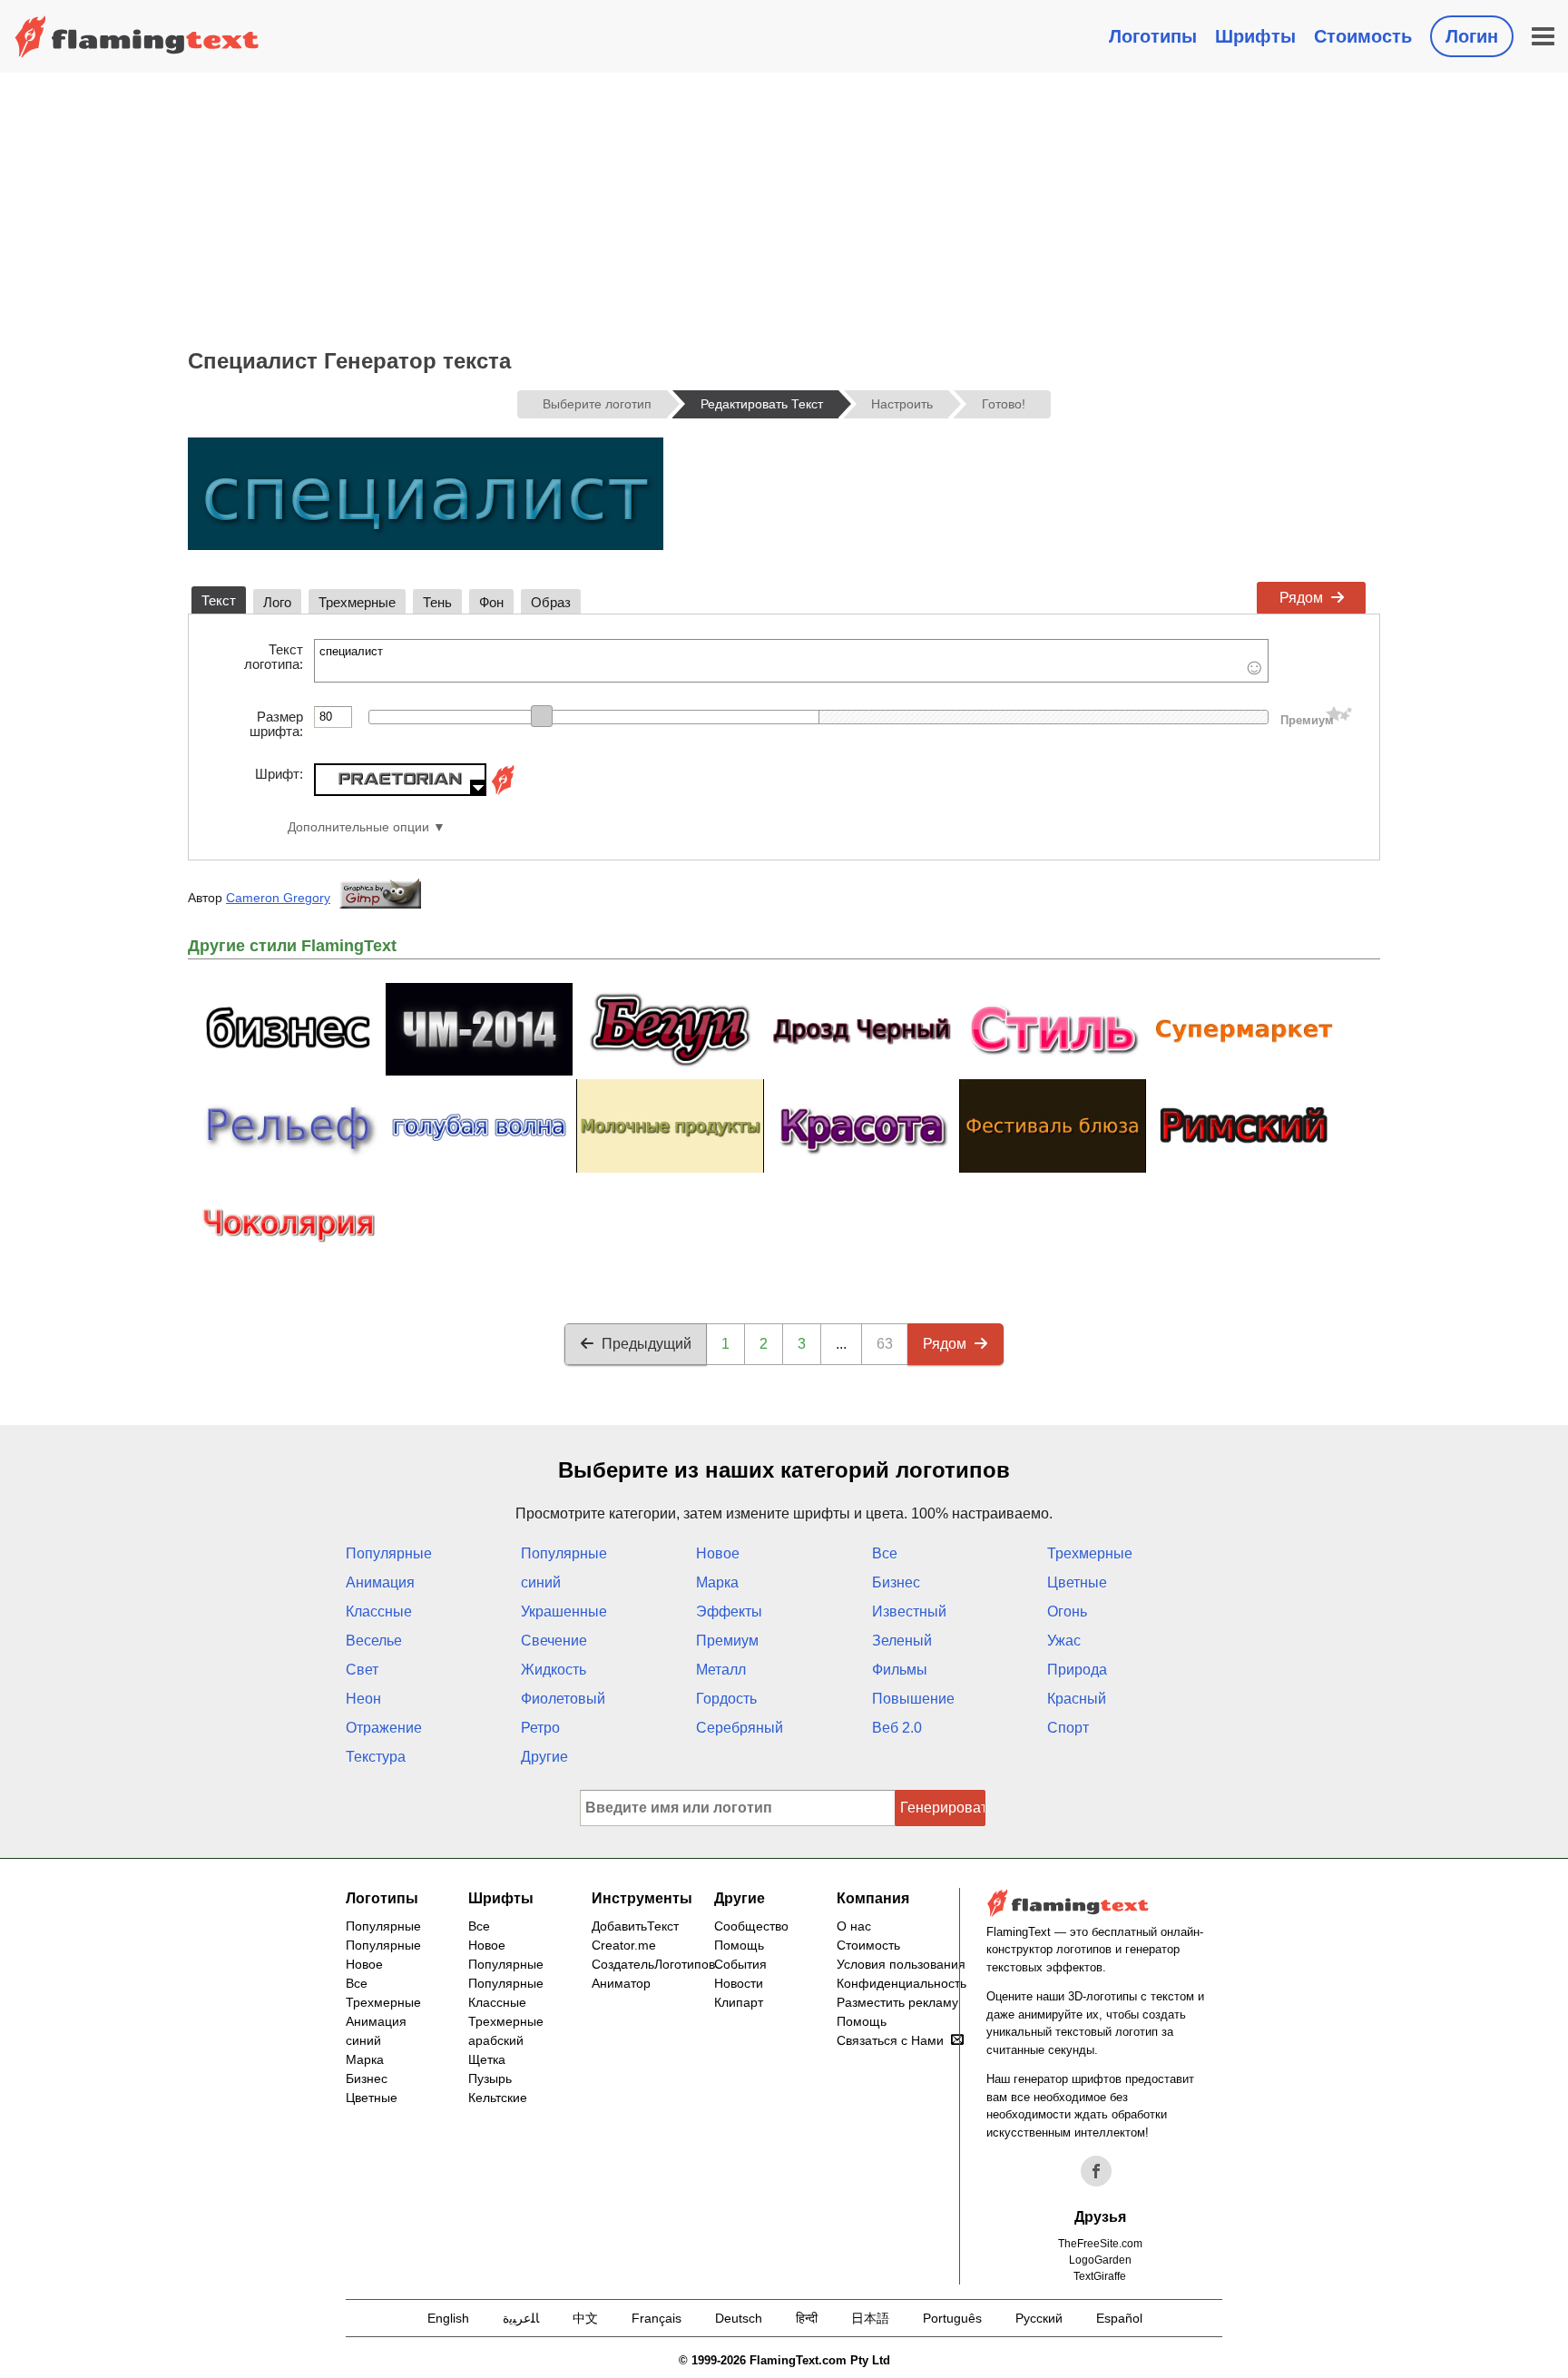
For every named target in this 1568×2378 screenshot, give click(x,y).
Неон (363, 1699)
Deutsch (739, 2318)
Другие (544, 1757)
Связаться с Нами (890, 2040)
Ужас (1064, 1641)
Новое (718, 1553)
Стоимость (1363, 36)
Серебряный (740, 1728)
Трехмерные (1090, 1553)
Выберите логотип (597, 404)
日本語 (870, 2318)
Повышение (913, 1699)
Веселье (374, 1641)
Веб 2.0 (897, 1728)
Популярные (389, 1553)
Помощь (739, 1945)
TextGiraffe (1100, 2276)
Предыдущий (647, 1344)
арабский (496, 2040)
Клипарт (739, 2002)
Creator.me (624, 1945)
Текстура (376, 1757)
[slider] (542, 716)
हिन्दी (807, 2318)
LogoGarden (1100, 2260)
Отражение (384, 1728)
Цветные (1077, 1582)
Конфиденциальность (902, 1983)
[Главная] (137, 36)
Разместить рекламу (897, 2002)
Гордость (726, 1699)
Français (657, 2318)
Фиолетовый (563, 1699)
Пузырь (490, 2078)
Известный (909, 1612)
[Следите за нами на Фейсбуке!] (1096, 2171)
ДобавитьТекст (635, 1926)
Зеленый (902, 1641)
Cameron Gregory (278, 898)
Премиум (727, 1641)
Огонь (1067, 1612)
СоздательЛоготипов (653, 1964)
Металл (721, 1670)
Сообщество (751, 1926)
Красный (1077, 1699)
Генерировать (943, 1808)
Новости (739, 1983)
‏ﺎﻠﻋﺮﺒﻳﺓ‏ (521, 2318)
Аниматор (621, 1983)
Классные (379, 1612)
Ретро (540, 1728)
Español (1119, 2318)
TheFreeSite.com (1100, 2244)
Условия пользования (901, 1964)
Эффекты (729, 1612)
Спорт (1068, 1728)
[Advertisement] (784, 209)
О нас (854, 1926)
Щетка (487, 2059)
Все (885, 1553)
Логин (1472, 36)
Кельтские (498, 2098)
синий (541, 1582)
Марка (717, 1582)
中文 (585, 2318)
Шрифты (1255, 36)
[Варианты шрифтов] (503, 791)
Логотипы (1153, 36)
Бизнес (896, 1582)
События (740, 1964)
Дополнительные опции (358, 827)
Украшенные (564, 1612)
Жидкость (554, 1670)
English (448, 2318)
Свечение (554, 1641)
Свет (362, 1670)
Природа (1077, 1670)
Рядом (1301, 598)
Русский (1039, 2318)
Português (952, 2318)
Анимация (380, 1582)
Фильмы (900, 1670)
